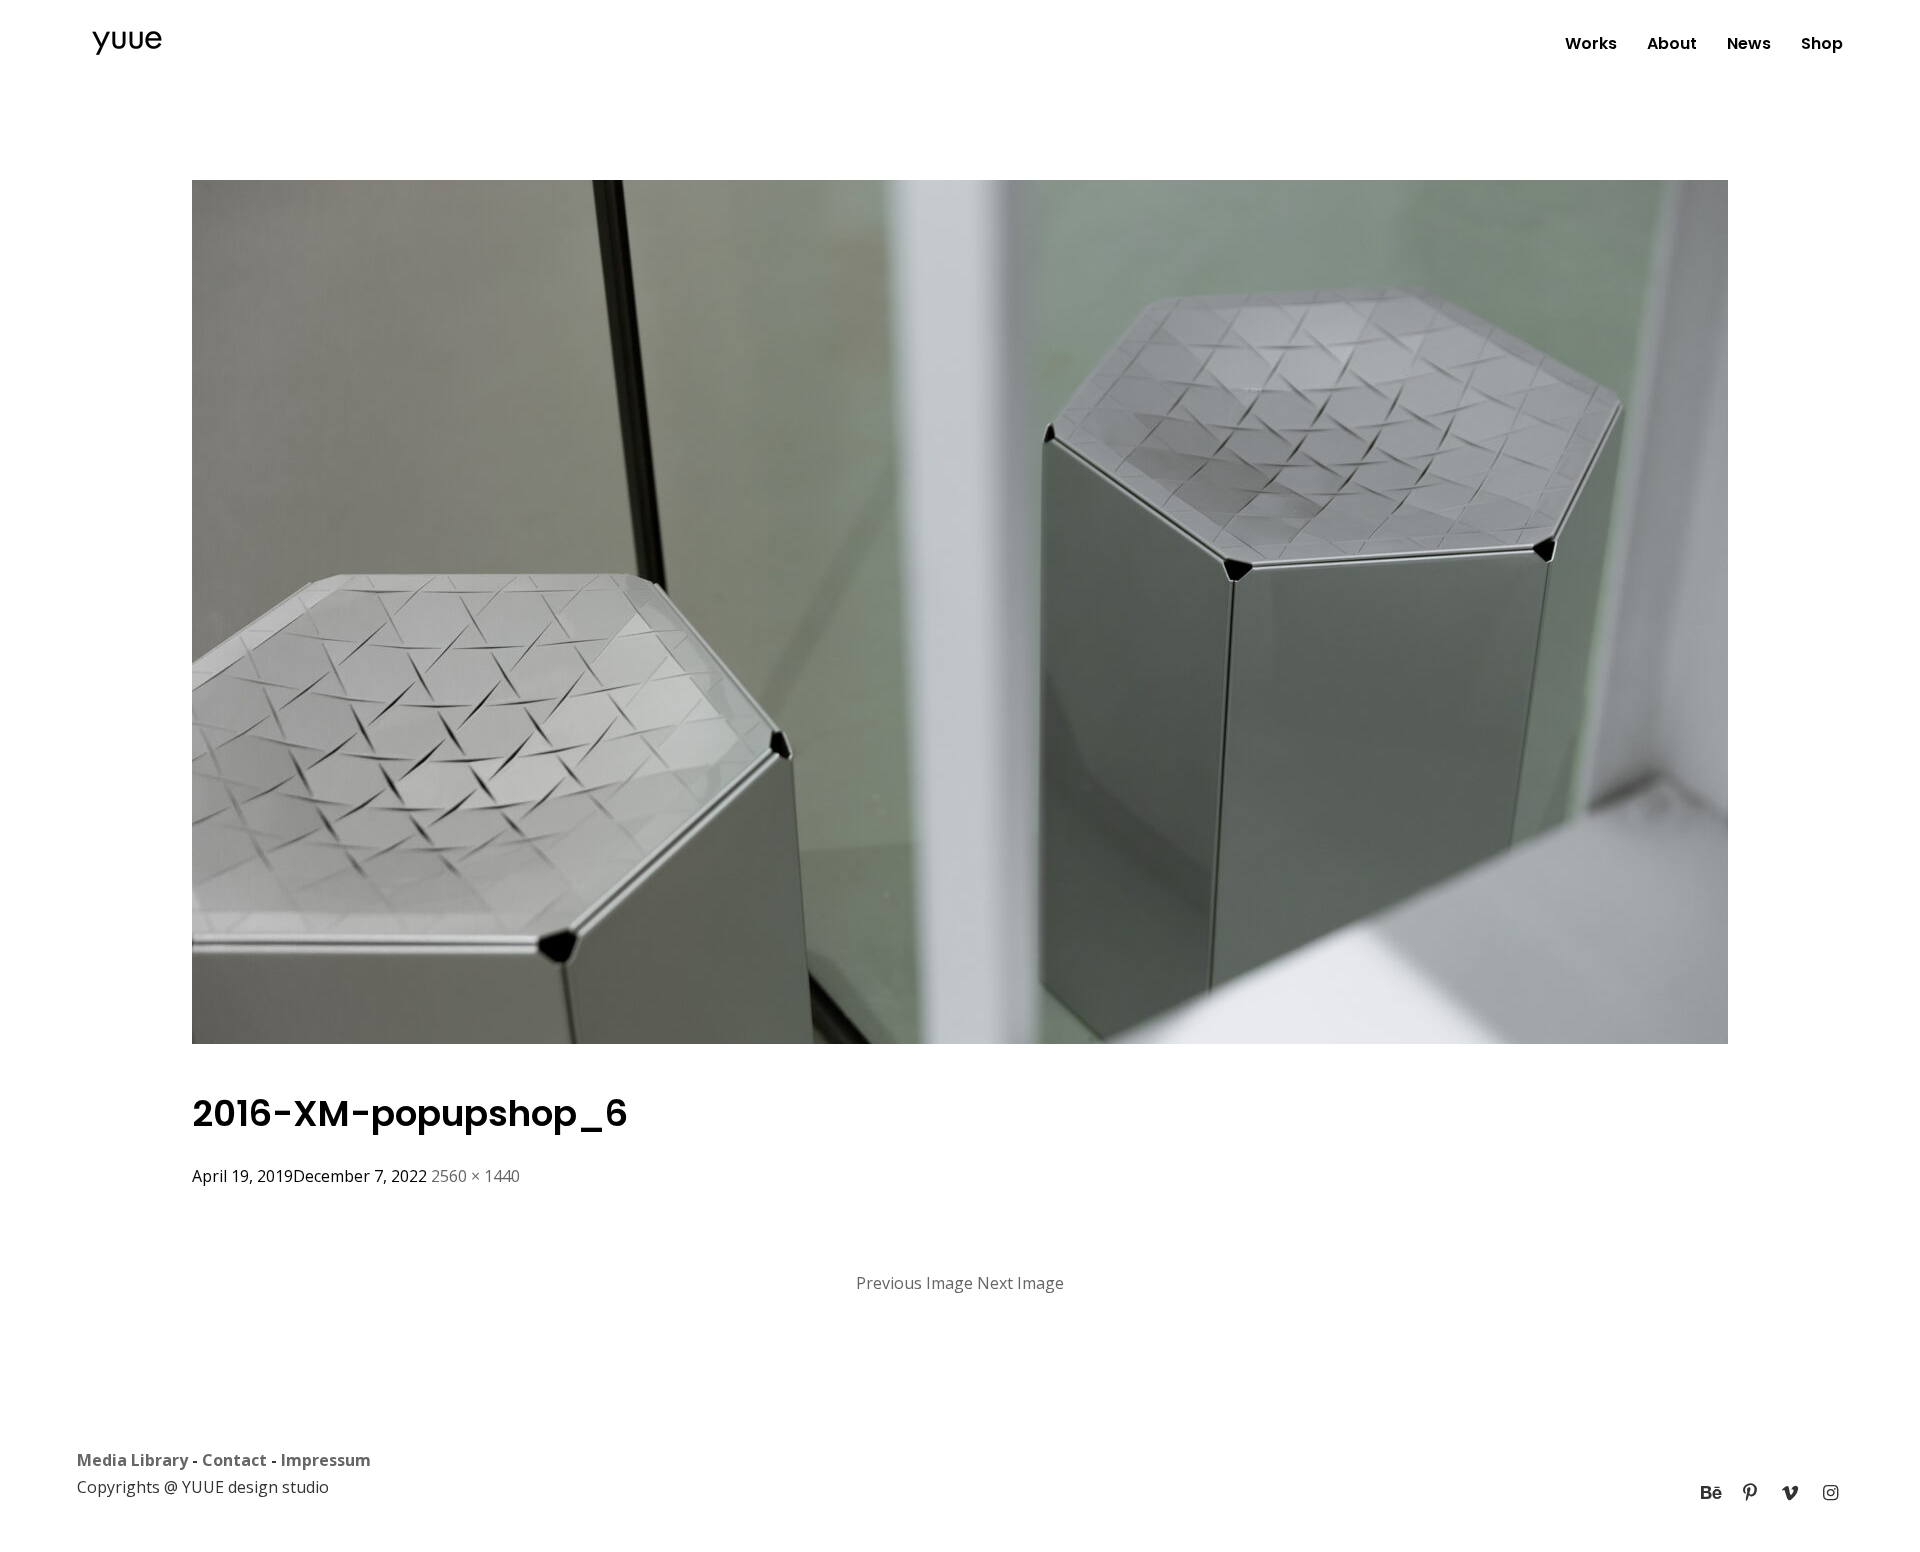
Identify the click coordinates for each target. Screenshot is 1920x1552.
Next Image (1020, 1283)
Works (1591, 43)
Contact (234, 1460)
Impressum (326, 1460)
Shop (1822, 43)
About (1672, 43)
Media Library (132, 1460)
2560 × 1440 (475, 1176)
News (1749, 43)
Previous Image (914, 1283)
